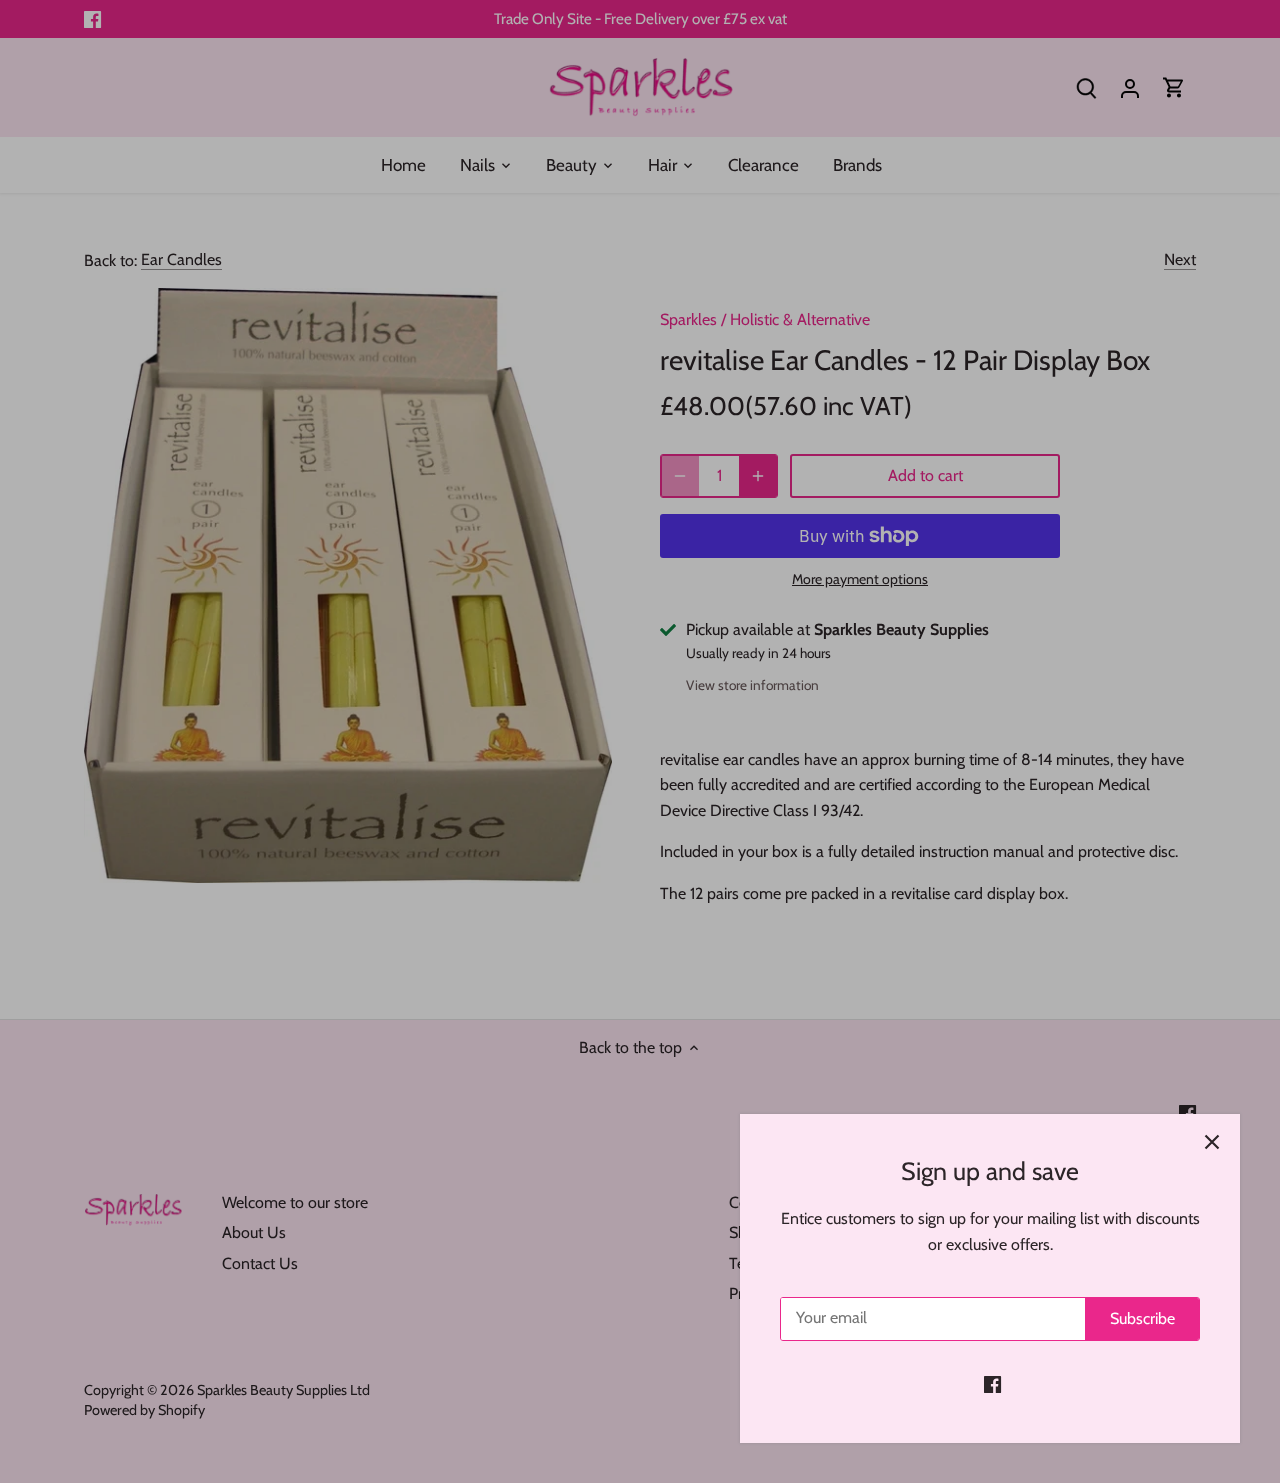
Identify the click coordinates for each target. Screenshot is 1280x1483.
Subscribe (1142, 1318)
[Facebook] (992, 1384)
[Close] (1212, 1142)
